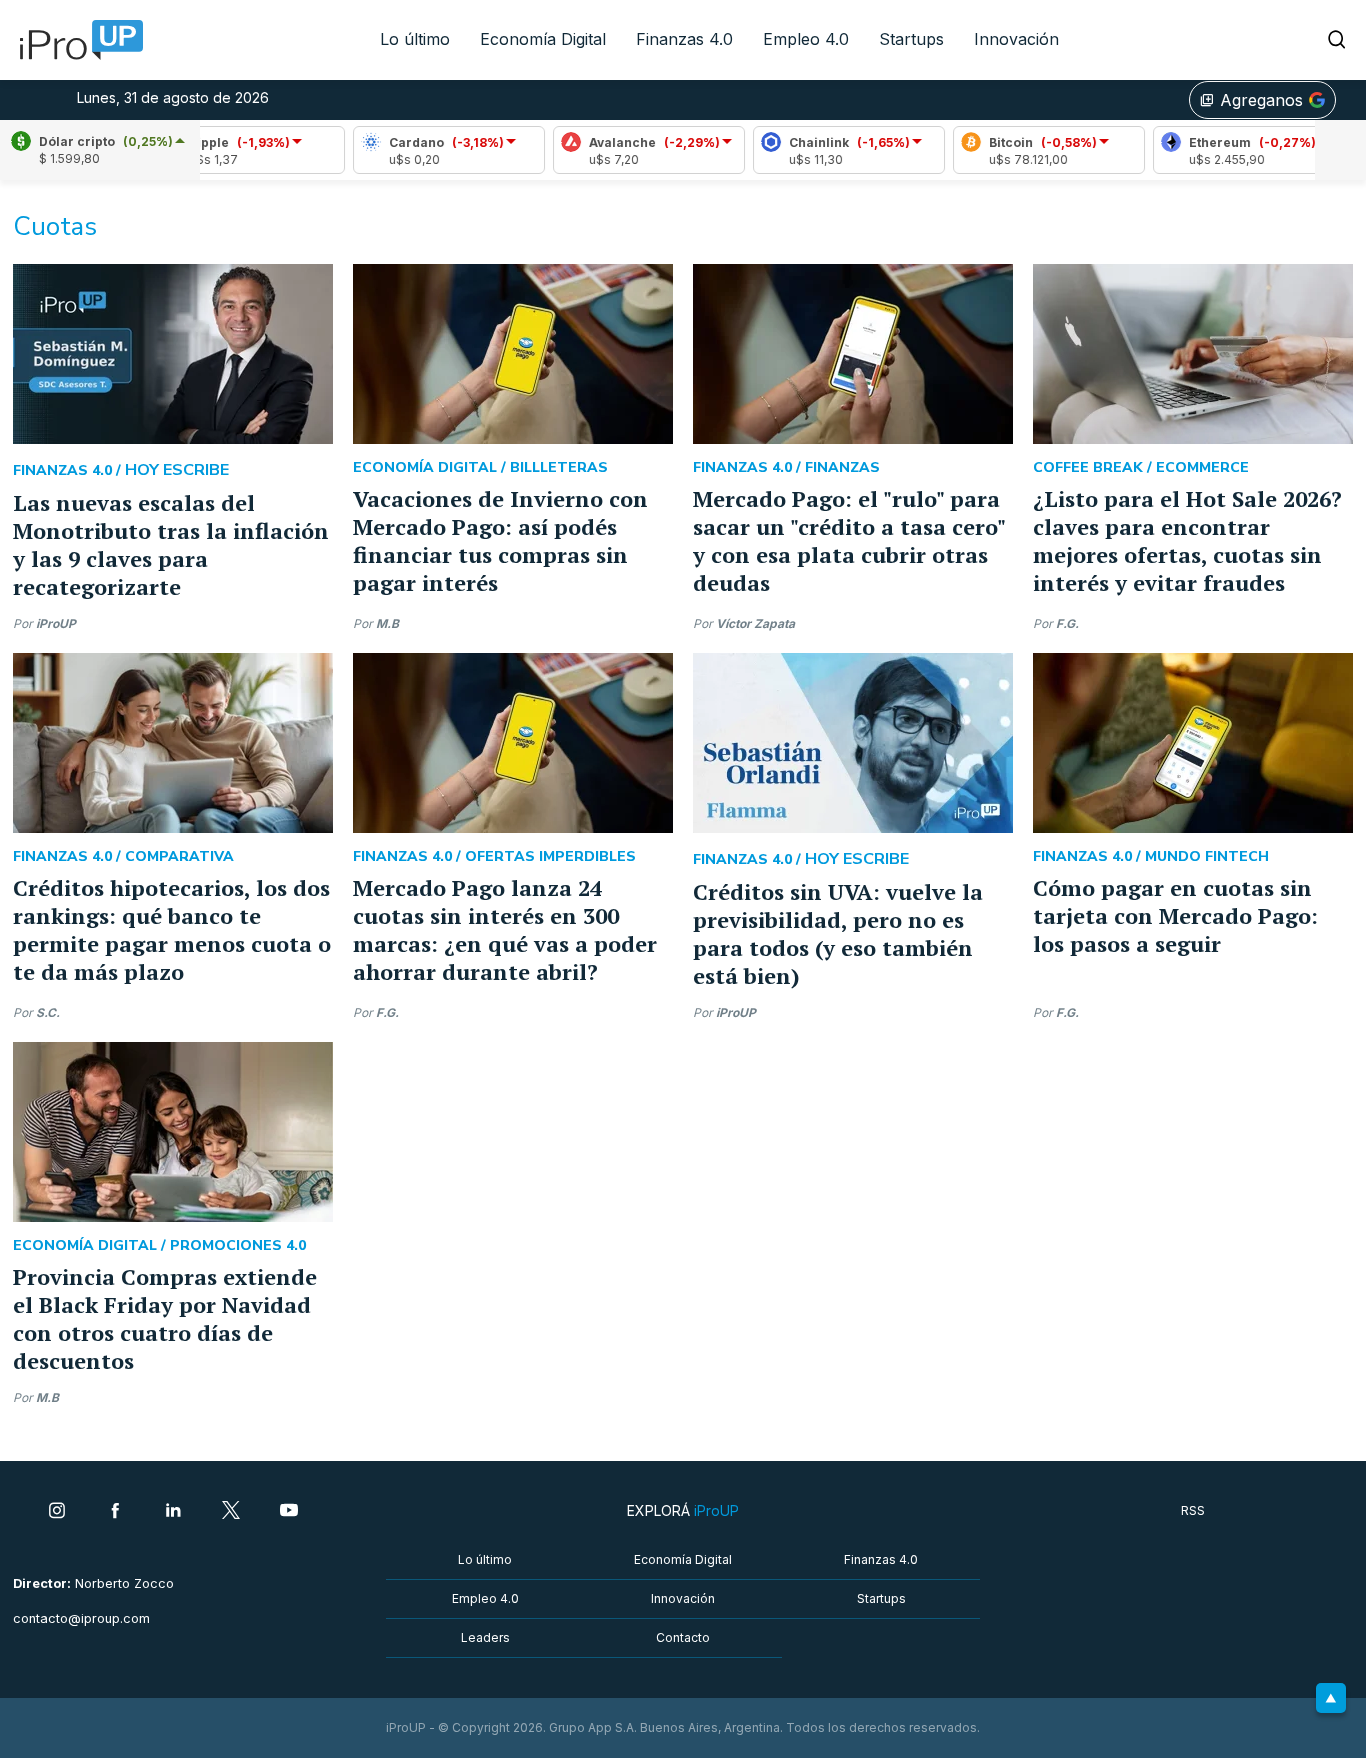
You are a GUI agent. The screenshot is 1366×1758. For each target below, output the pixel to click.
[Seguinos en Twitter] (231, 1512)
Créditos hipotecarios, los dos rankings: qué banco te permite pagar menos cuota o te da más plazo (172, 929)
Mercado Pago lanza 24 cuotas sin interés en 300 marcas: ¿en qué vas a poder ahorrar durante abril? (505, 929)
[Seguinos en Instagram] (57, 1512)
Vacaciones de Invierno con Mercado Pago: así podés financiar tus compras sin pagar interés (500, 540)
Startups (911, 39)
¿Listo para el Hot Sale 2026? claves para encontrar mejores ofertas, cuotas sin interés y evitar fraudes (1187, 540)
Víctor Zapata (755, 623)
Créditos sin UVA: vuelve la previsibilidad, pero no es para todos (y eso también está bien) (838, 933)
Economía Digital (543, 39)
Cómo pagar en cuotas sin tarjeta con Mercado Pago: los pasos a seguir (1175, 915)
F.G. (1067, 623)
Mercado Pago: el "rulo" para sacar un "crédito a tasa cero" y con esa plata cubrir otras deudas (849, 540)
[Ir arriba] (1331, 1698)
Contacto (683, 1637)
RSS (1193, 1510)
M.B (387, 623)
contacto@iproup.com (81, 1618)
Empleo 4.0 (806, 39)
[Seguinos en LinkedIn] (173, 1512)
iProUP (56, 623)
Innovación (1016, 39)
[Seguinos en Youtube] (289, 1512)
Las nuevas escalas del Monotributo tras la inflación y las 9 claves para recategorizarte (171, 544)
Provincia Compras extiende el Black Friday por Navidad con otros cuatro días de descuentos (165, 1318)
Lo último (415, 39)
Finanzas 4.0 (684, 39)
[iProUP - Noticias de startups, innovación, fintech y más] (75, 40)
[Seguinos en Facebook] (115, 1512)
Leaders (485, 1637)
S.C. (48, 1012)
